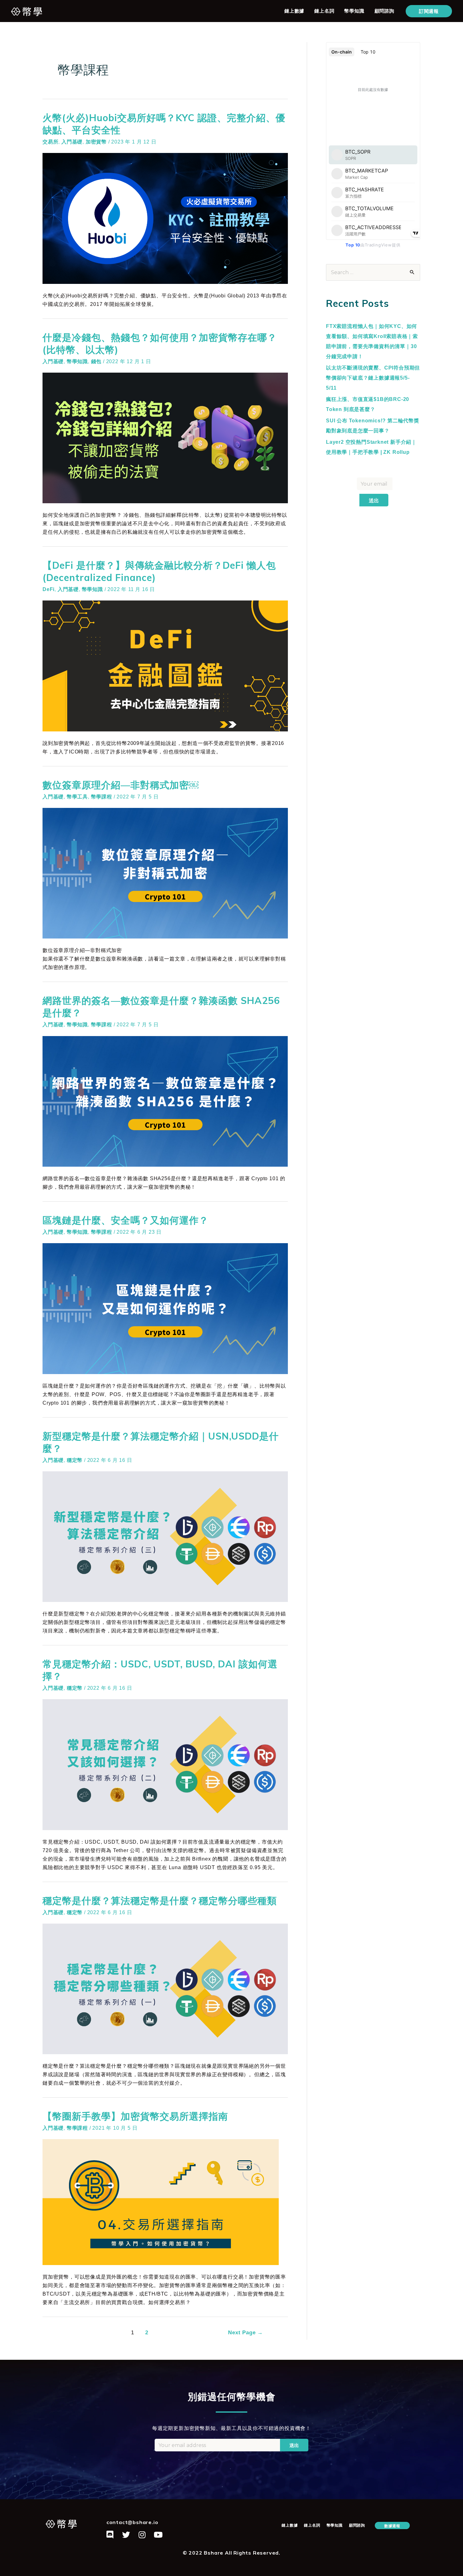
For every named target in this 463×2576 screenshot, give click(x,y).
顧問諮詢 (384, 11)
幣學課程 (102, 797)
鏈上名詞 (324, 11)
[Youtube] (158, 2534)
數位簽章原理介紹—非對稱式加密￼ (120, 785)
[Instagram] (142, 2534)
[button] (392, 2525)
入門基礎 (72, 142)
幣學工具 (77, 797)
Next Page (246, 2333)
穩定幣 (75, 1460)
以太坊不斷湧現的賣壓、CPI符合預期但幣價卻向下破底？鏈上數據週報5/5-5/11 (373, 378)
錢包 (96, 361)
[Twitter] (126, 2534)
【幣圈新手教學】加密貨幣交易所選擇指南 (135, 2116)
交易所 (50, 142)
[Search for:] (373, 272)
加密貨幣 (96, 142)
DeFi (49, 589)
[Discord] (110, 2534)
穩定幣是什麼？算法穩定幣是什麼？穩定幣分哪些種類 (160, 1901)
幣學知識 (354, 11)
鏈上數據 (294, 11)
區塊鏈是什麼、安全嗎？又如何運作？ (126, 1220)
